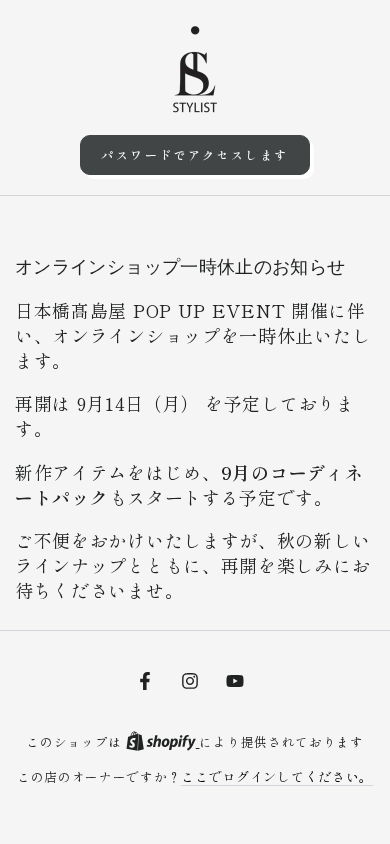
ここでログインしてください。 (277, 776)
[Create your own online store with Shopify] (163, 741)
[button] (194, 155)
